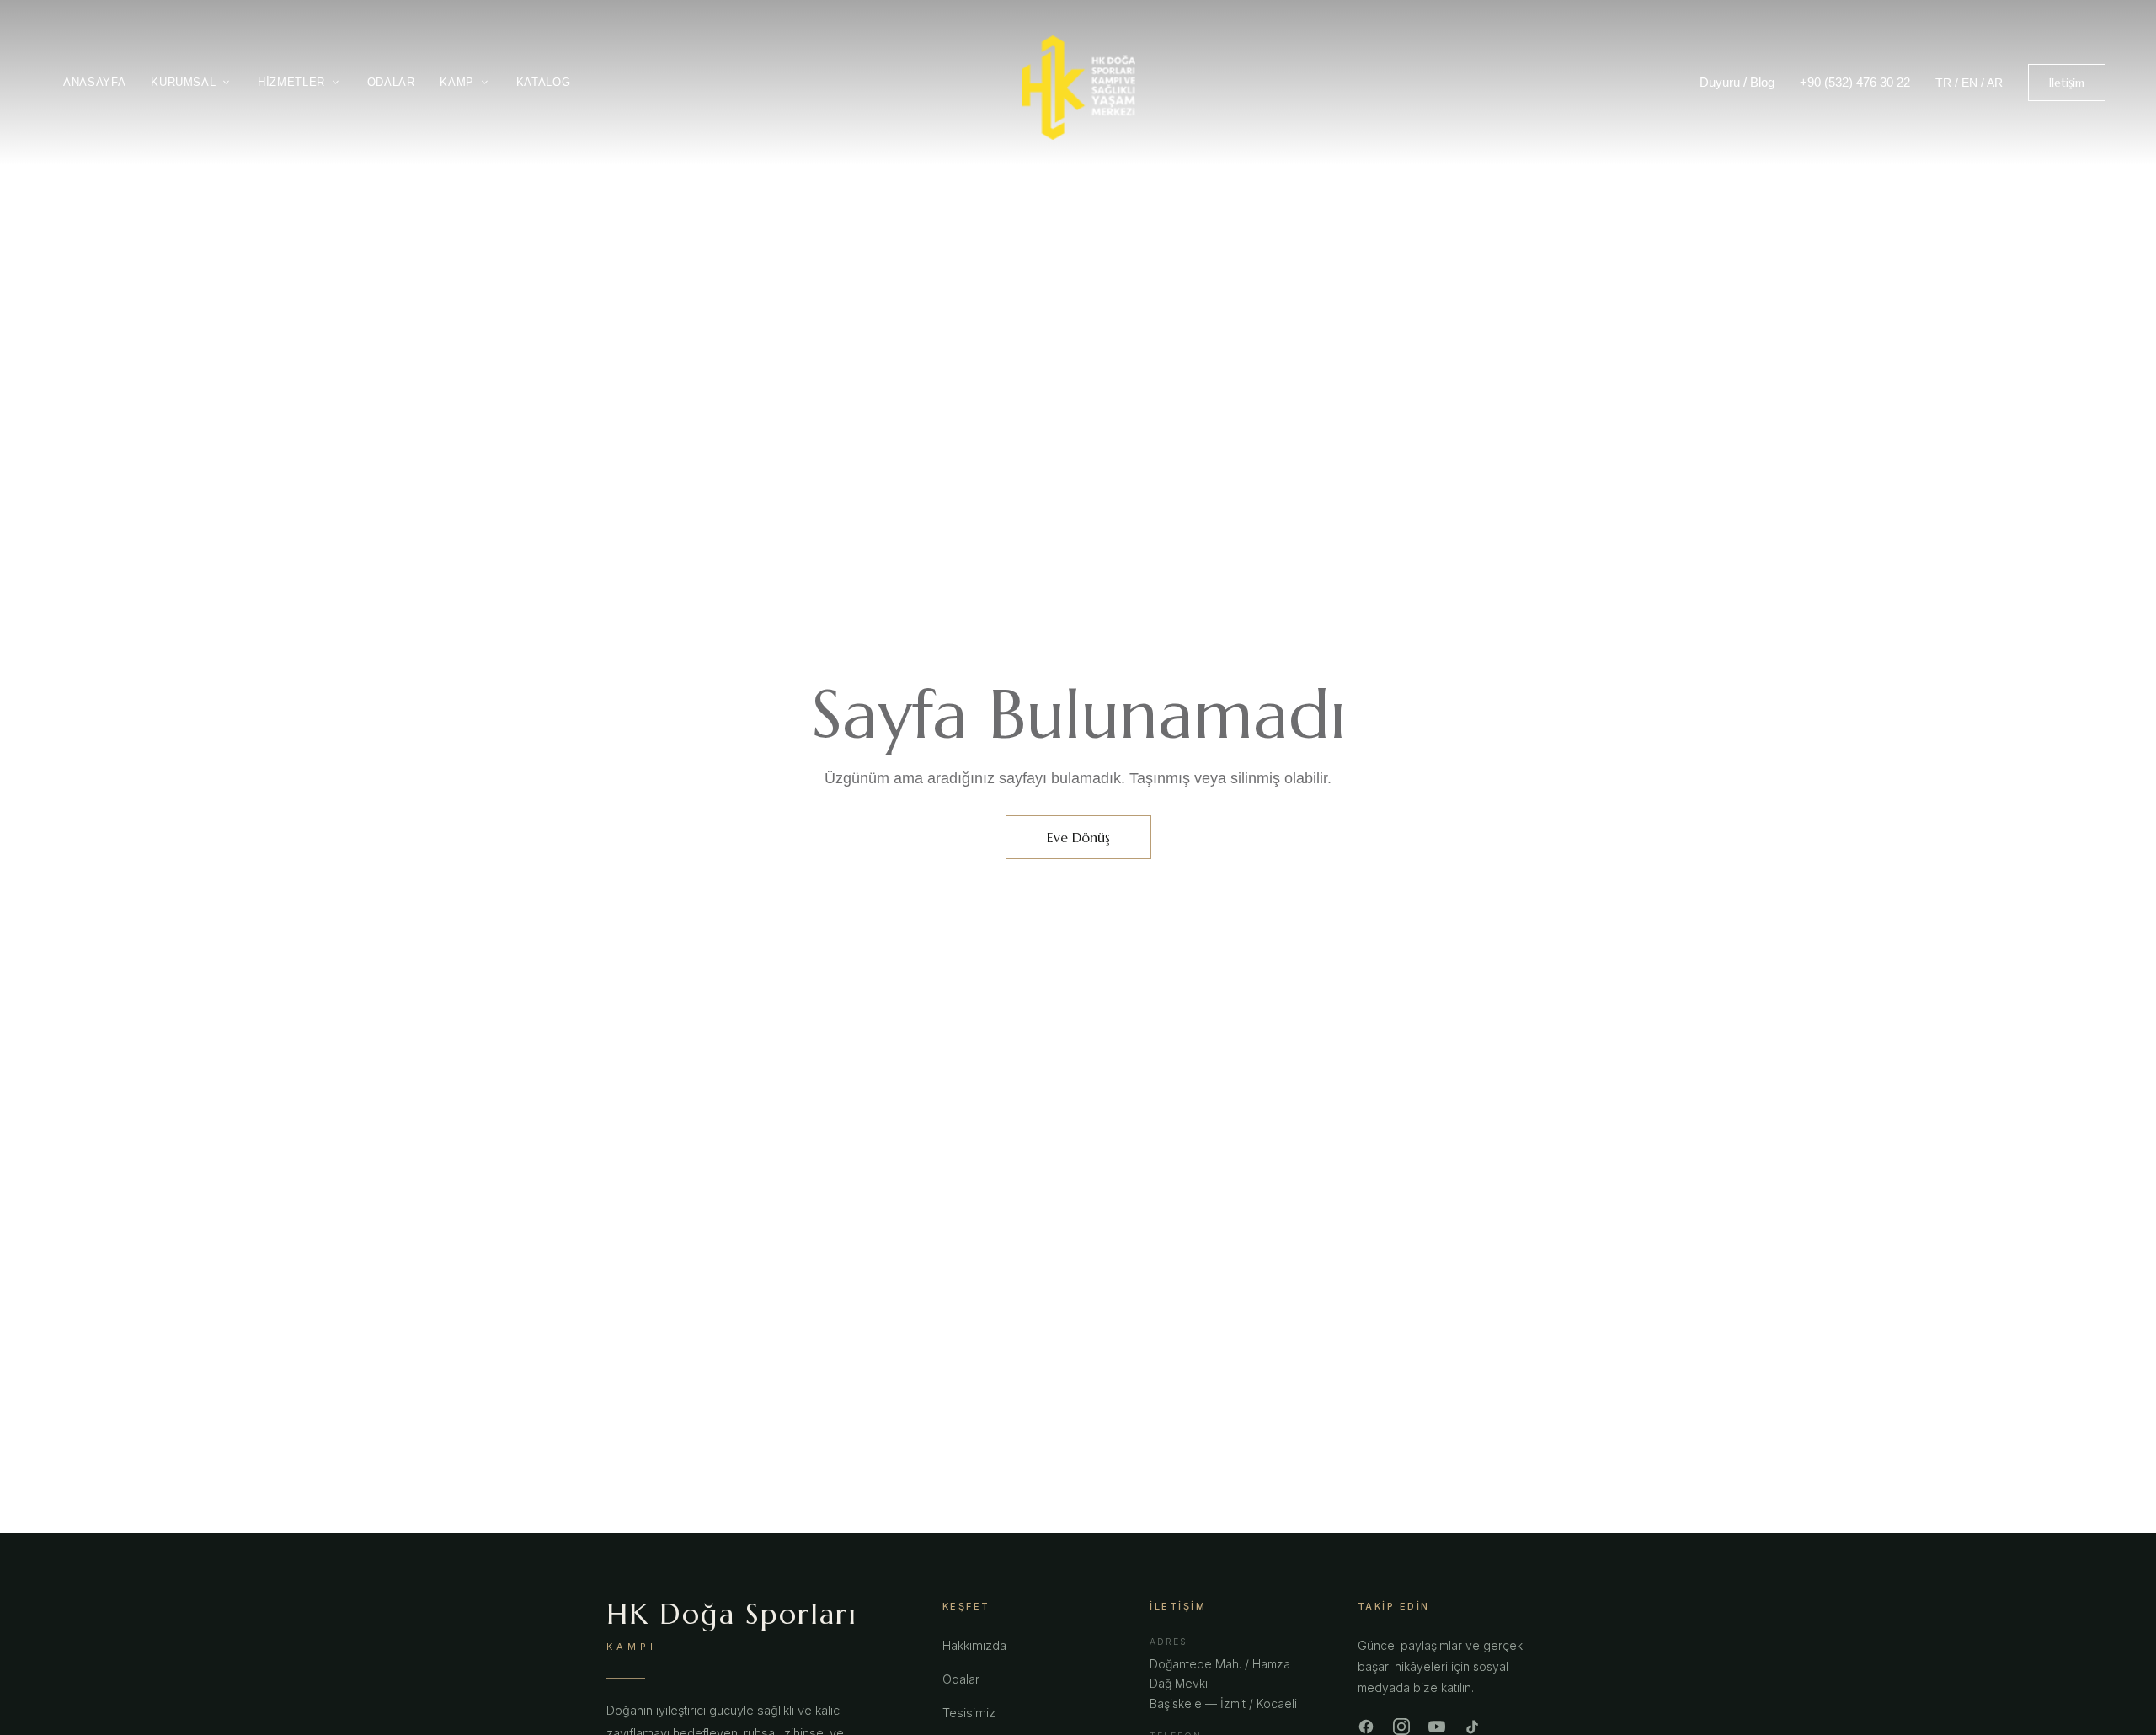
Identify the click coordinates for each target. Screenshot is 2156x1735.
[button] (2067, 83)
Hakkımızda (974, 1645)
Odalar (961, 1679)
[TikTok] (1472, 1727)
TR (1943, 83)
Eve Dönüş (1078, 837)
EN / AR (1982, 83)
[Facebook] (1366, 1727)
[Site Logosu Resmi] (1078, 88)
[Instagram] (1401, 1727)
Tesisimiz (969, 1713)
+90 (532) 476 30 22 (1855, 82)
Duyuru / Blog (1737, 82)
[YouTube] (1437, 1727)
